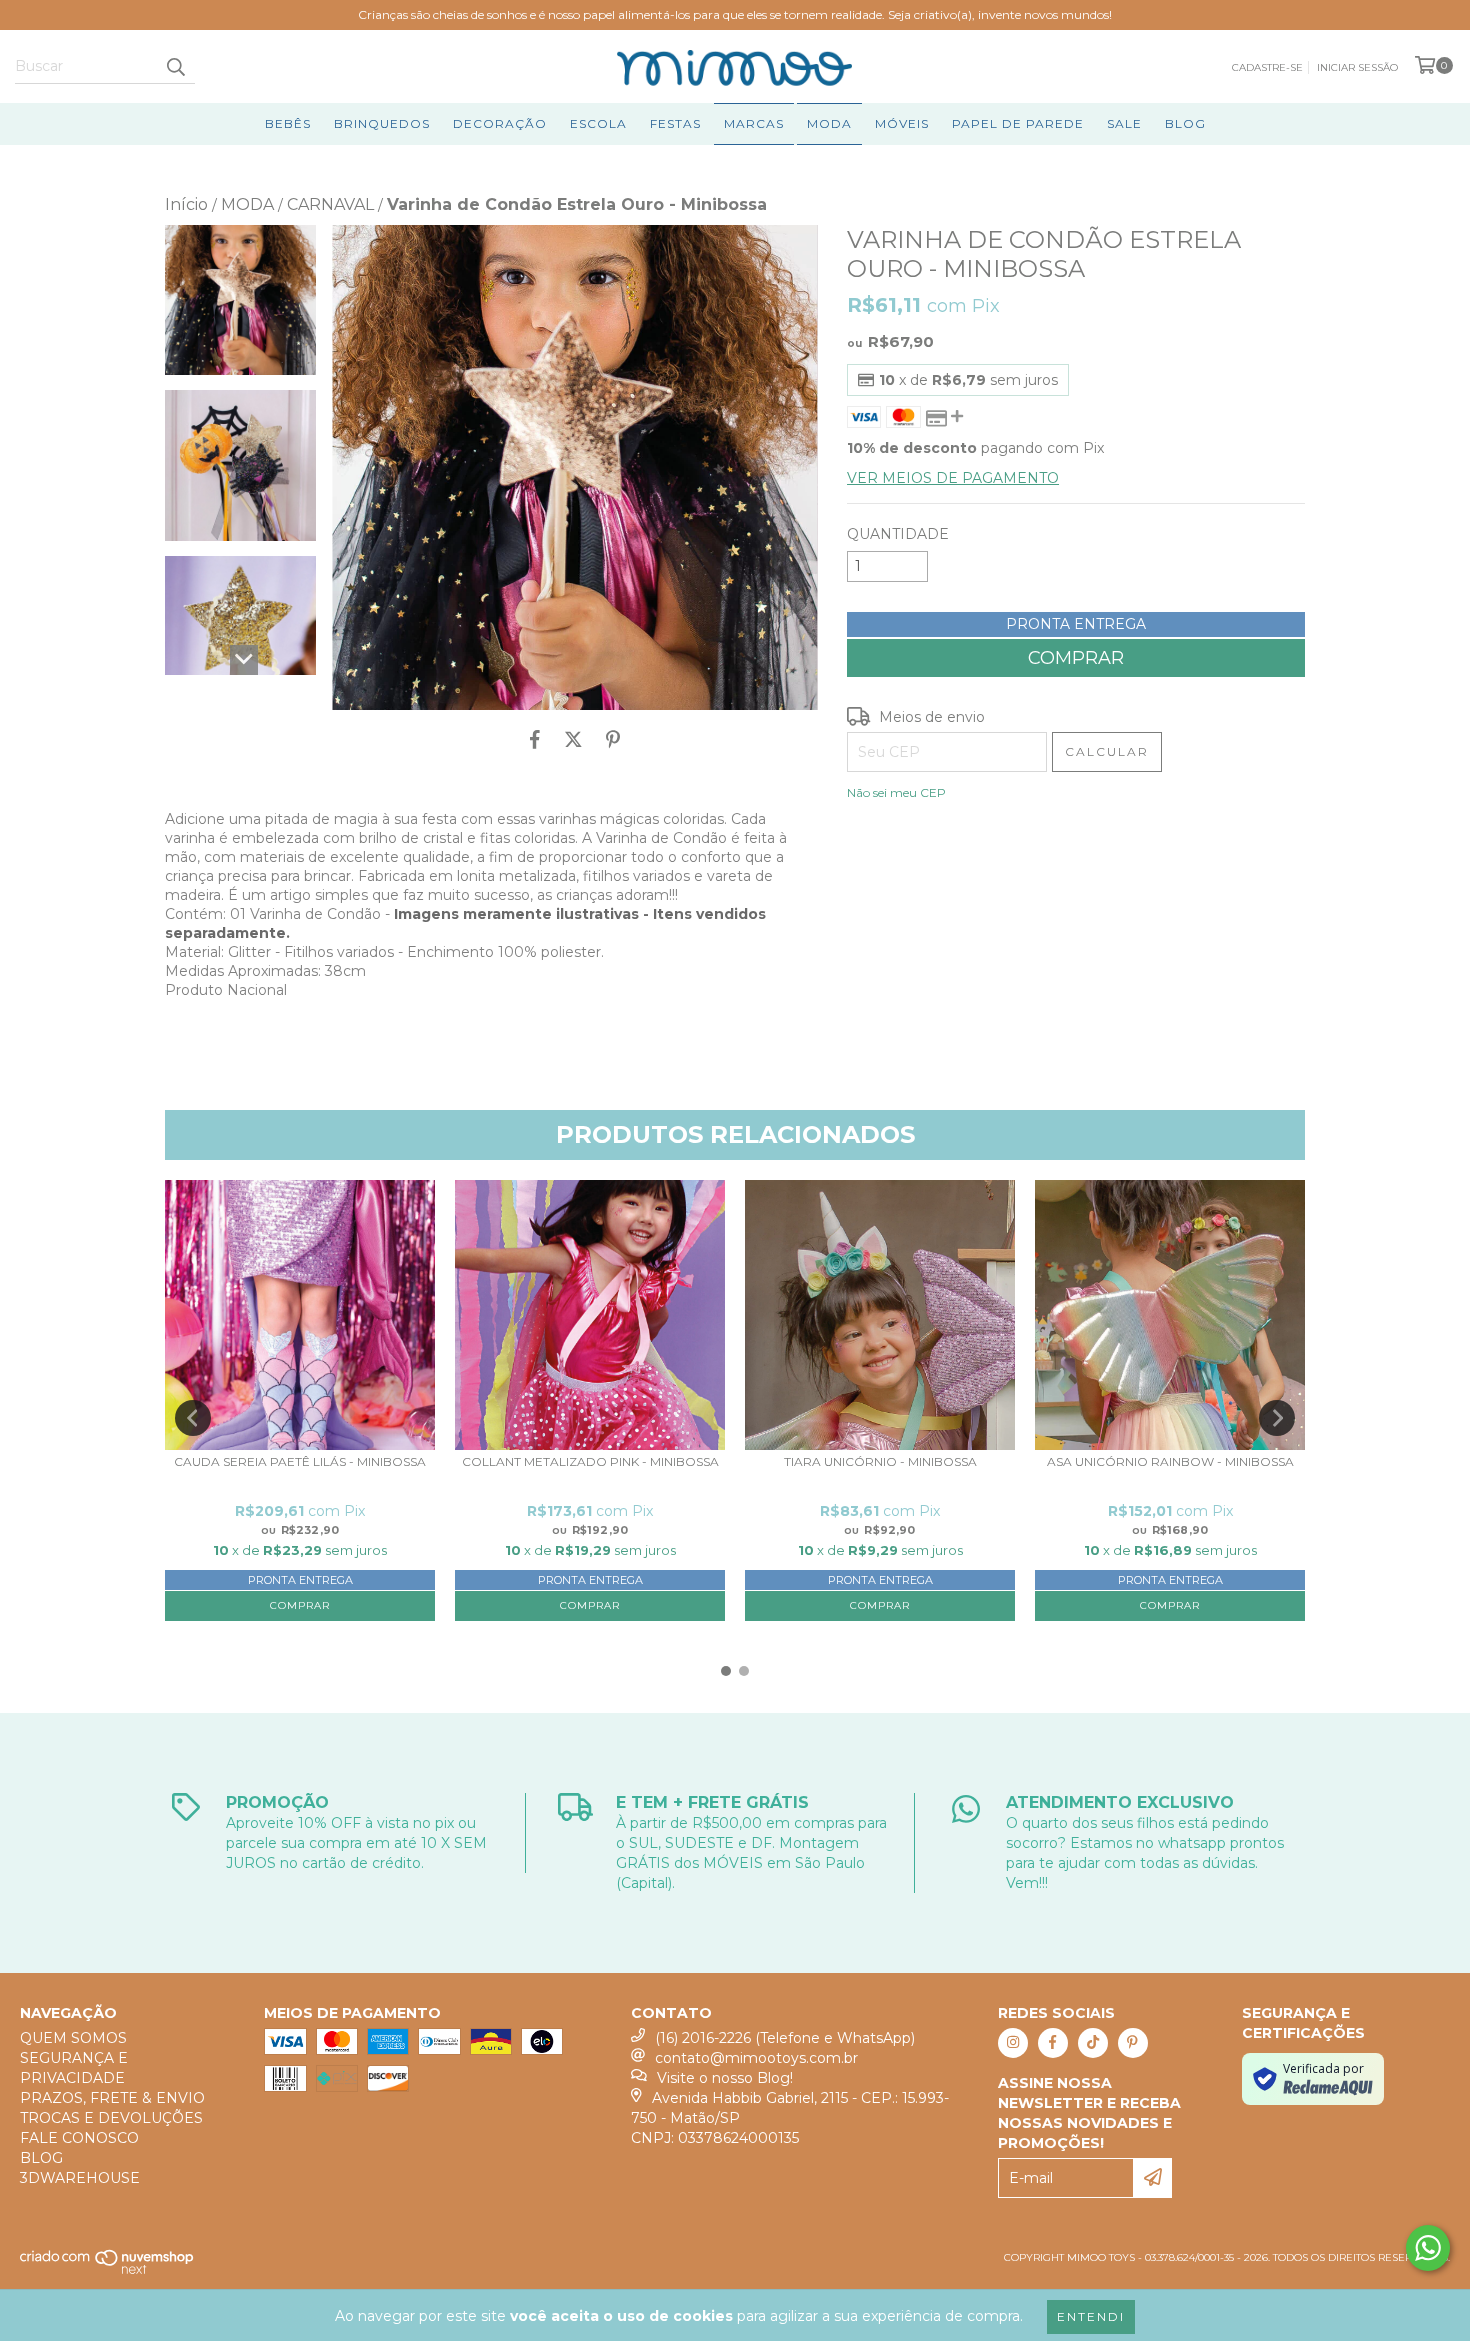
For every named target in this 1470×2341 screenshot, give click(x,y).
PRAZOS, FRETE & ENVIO (112, 2098)
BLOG (1185, 123)
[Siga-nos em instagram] (1013, 2043)
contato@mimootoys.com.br (756, 2058)
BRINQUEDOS (382, 123)
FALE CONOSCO (79, 2138)
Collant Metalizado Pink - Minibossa (590, 1462)
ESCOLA (598, 123)
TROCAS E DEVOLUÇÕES (111, 2118)
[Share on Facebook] (535, 740)
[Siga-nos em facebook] (1053, 2043)
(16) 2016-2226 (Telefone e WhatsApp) (785, 2038)
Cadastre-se (1267, 67)
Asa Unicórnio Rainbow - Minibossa (1170, 1462)
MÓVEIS (902, 123)
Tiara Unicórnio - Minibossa (880, 1462)
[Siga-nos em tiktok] (1093, 2043)
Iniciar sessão (1357, 67)
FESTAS (675, 123)
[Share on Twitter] (573, 740)
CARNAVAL (330, 204)
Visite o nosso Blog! (725, 2078)
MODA (829, 123)
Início (186, 204)
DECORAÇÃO (500, 123)
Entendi (1091, 2316)
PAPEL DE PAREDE (1018, 123)
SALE (1124, 123)
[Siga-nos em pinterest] (1133, 2043)
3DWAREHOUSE (80, 2178)
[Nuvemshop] (107, 2270)
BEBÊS (288, 123)
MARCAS (754, 123)
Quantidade (898, 534)
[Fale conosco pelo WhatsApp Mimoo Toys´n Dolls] (1428, 2248)
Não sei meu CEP (896, 792)
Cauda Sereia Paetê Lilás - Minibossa (300, 1462)
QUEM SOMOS (73, 2038)
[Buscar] (175, 66)
